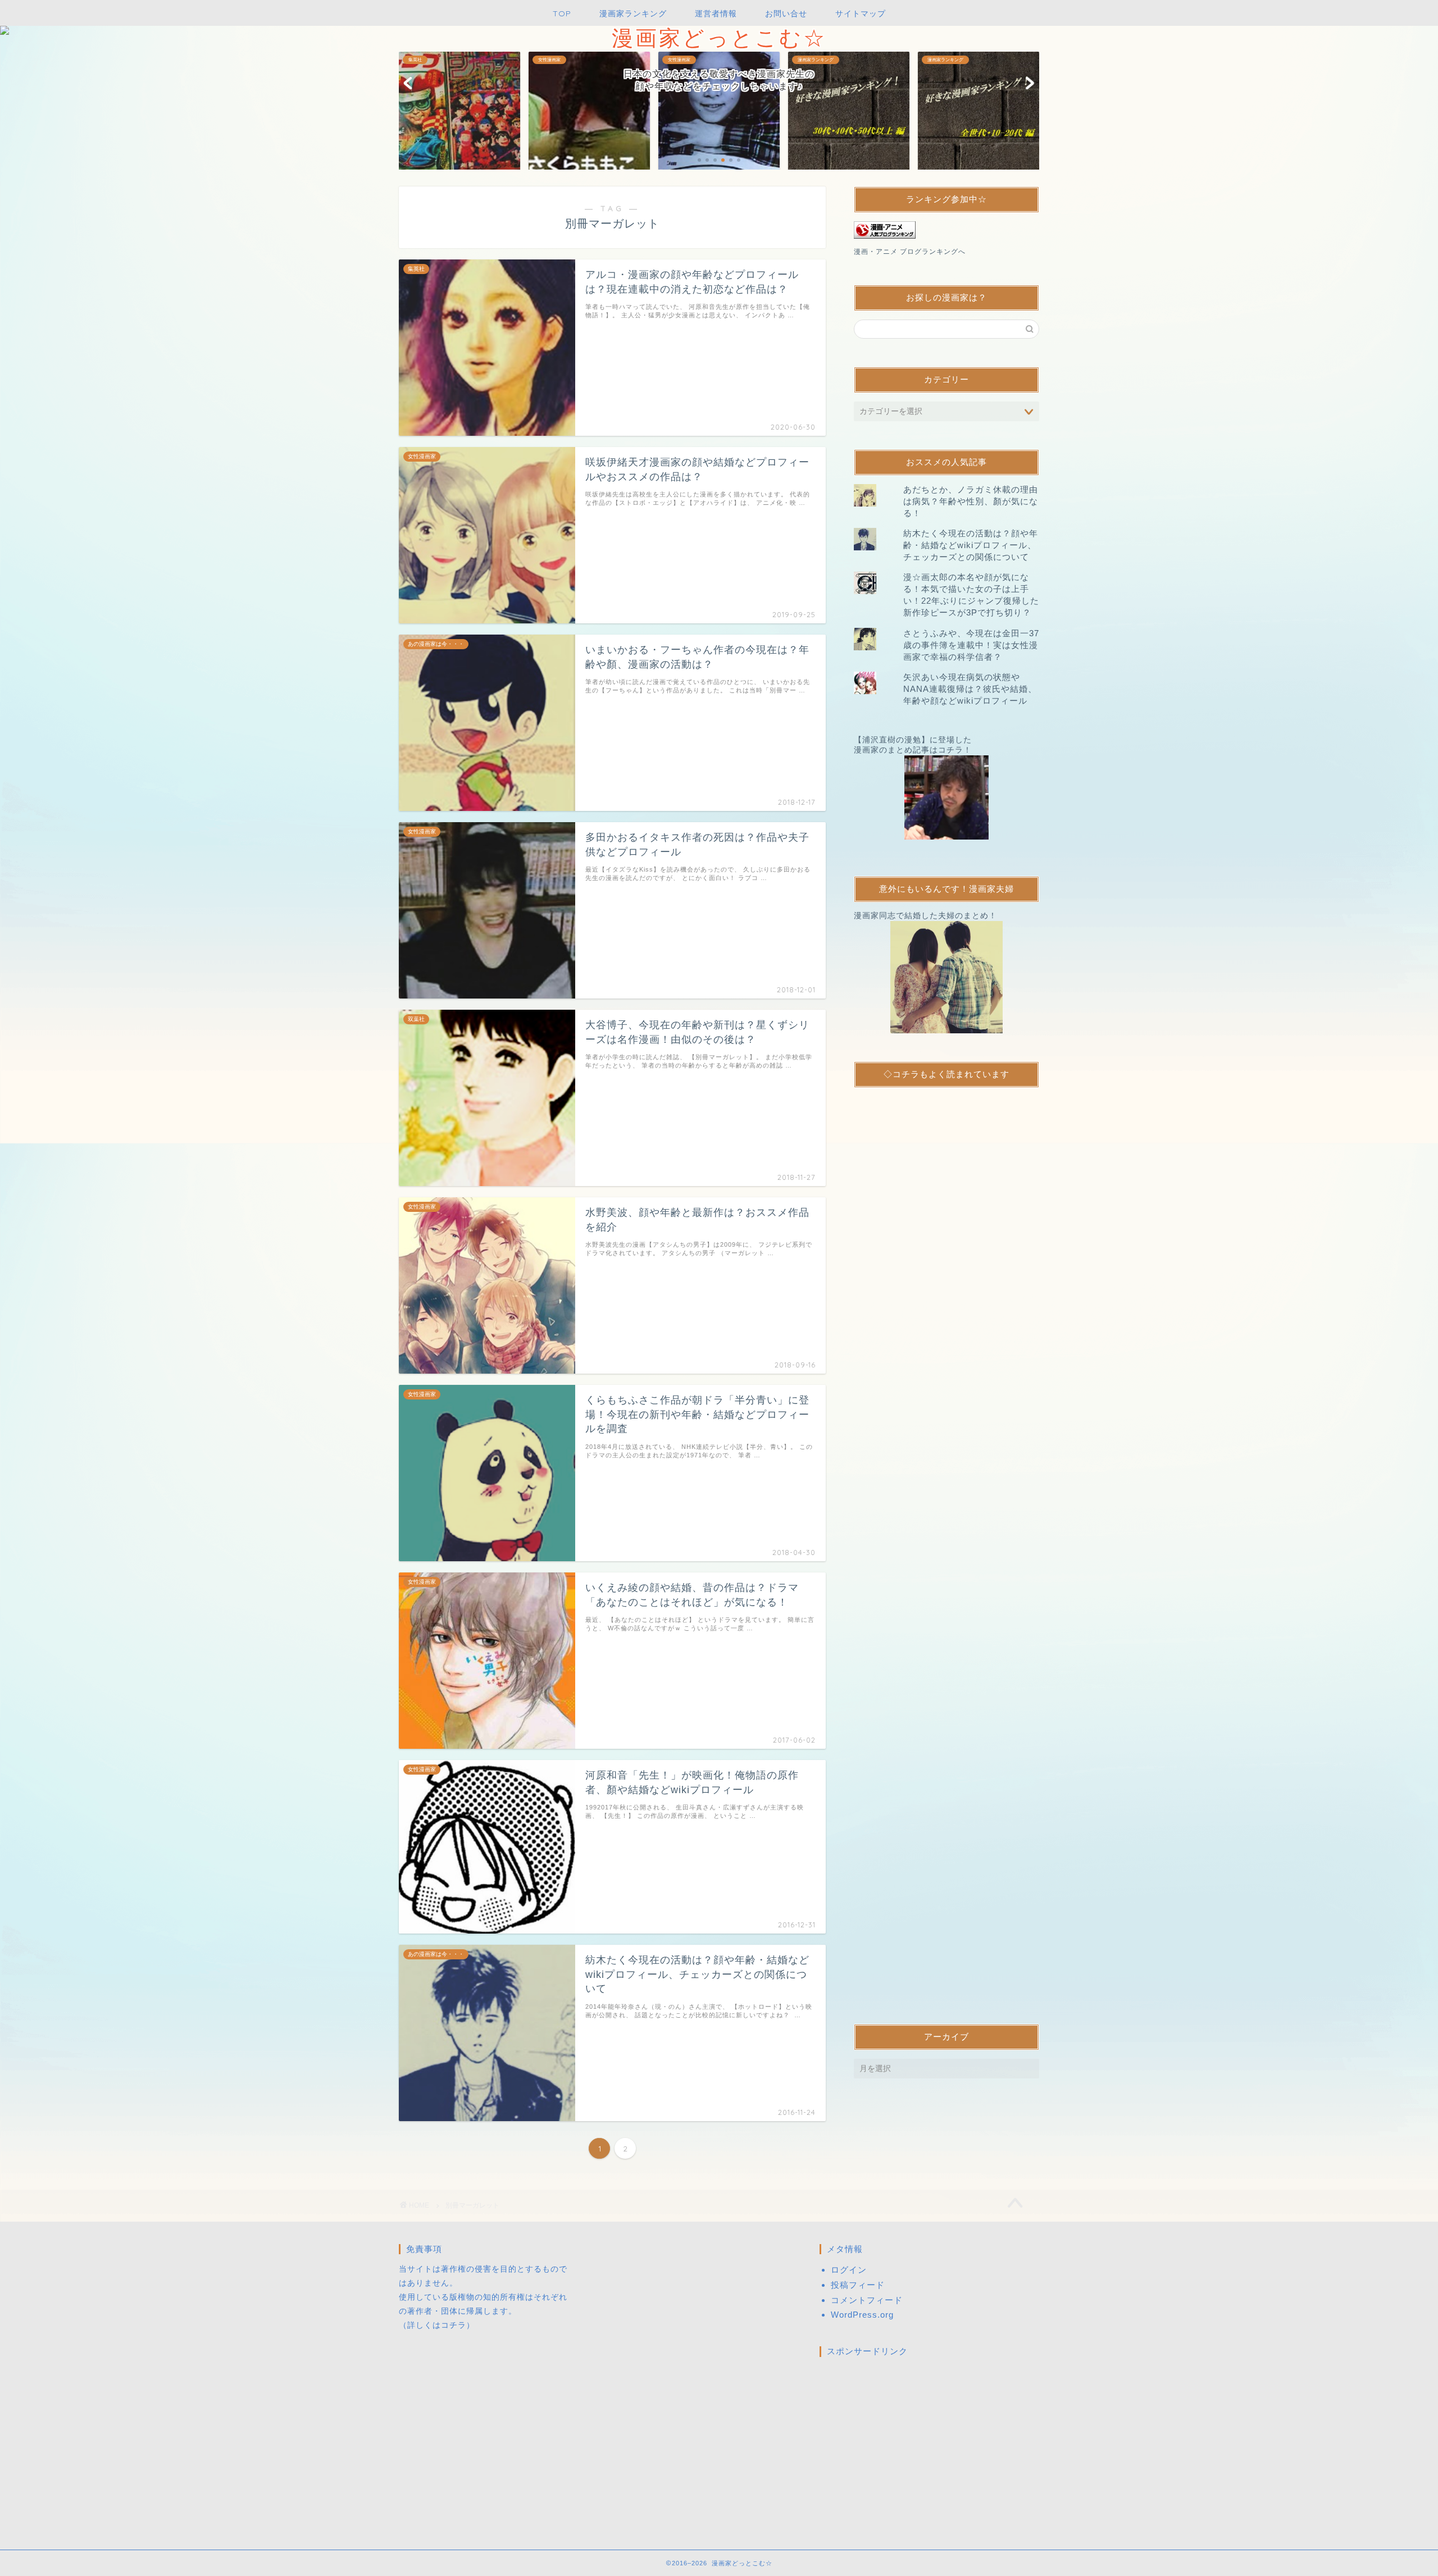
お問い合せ (786, 13)
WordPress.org (862, 2315)
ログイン (849, 2270)
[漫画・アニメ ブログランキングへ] (946, 230)
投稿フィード (858, 2285)
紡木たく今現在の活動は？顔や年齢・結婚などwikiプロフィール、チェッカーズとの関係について (971, 545)
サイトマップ (861, 13)
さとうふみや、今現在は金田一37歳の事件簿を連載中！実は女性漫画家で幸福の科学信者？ (971, 645)
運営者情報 (716, 13)
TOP (562, 13)
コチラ (454, 2325)
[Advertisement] (946, 1546)
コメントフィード (867, 2300)
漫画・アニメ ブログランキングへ (910, 252)
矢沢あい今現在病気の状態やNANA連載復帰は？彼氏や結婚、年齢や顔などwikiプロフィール (970, 689)
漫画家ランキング (633, 13)
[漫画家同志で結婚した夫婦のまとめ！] (946, 977)
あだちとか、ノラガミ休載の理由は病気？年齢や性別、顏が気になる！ (971, 501)
